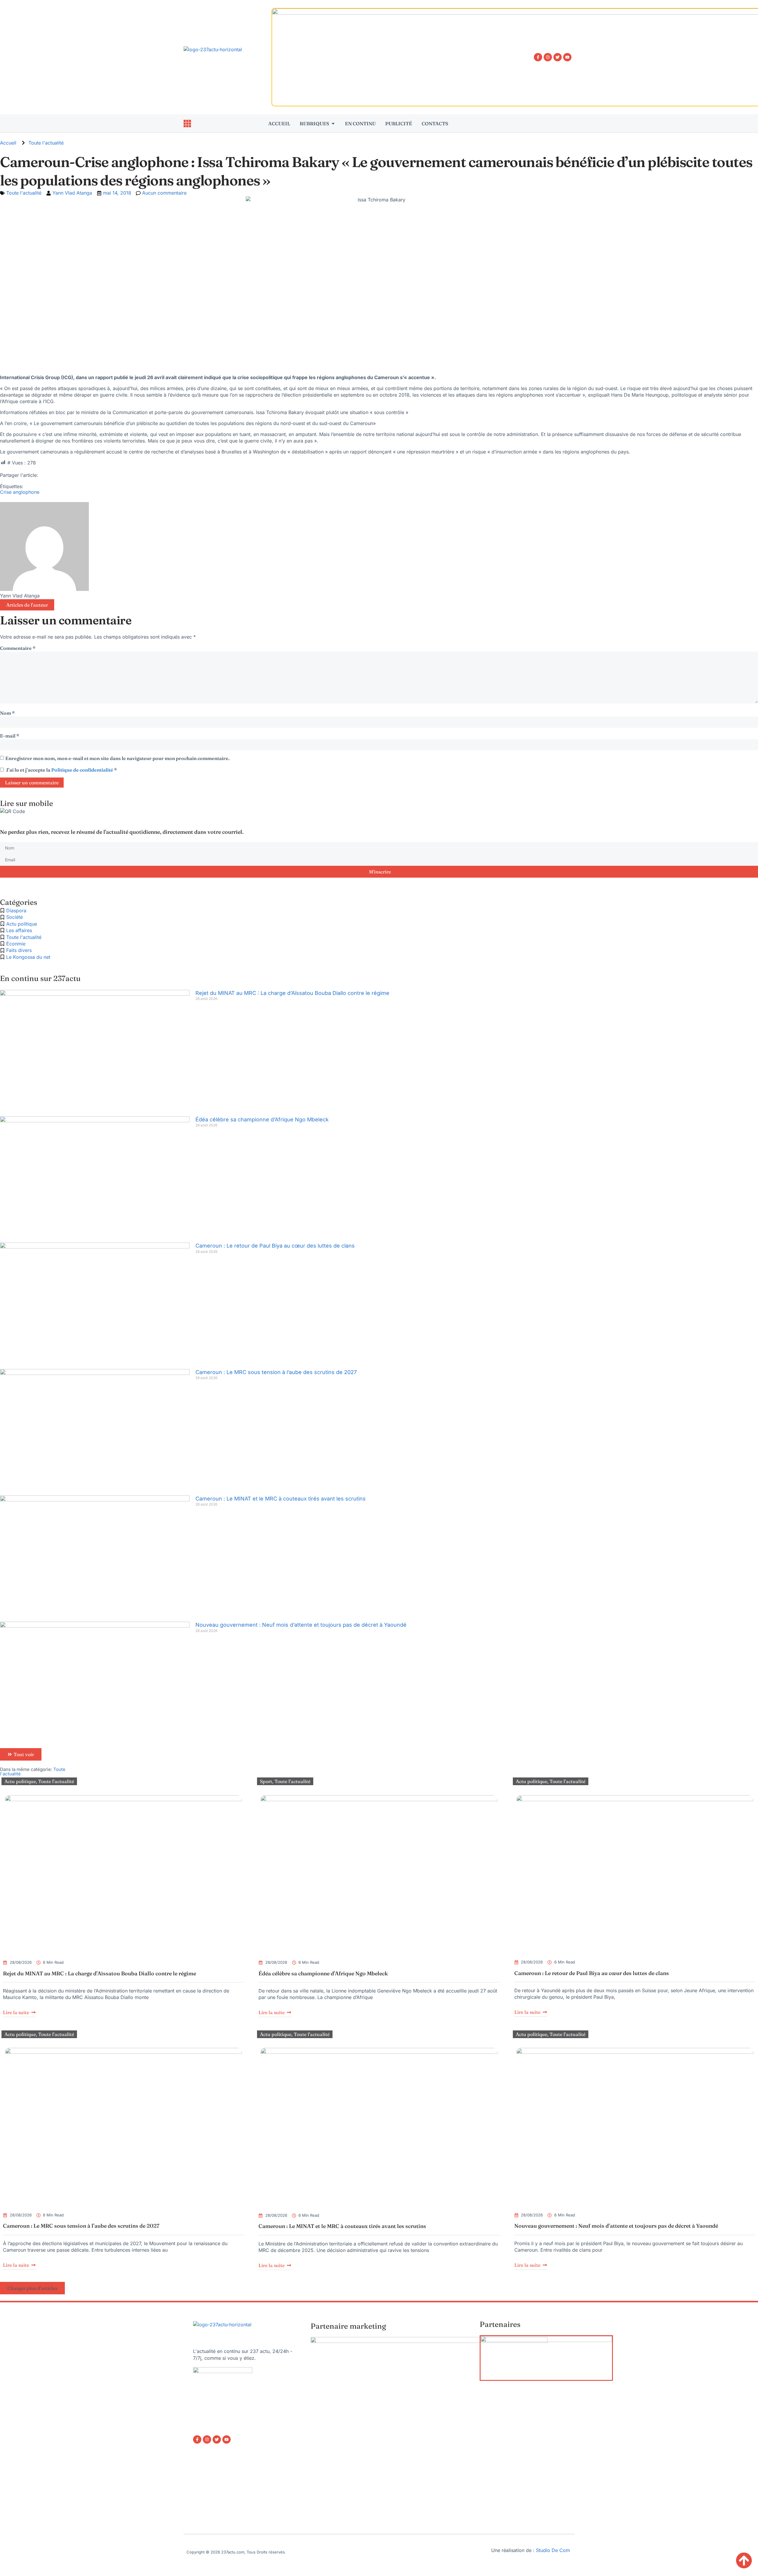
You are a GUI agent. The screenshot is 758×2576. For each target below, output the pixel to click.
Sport (266, 1781)
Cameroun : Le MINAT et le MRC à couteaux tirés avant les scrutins (281, 1499)
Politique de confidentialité (83, 770)
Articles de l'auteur (27, 605)
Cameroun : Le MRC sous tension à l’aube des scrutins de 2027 (276, 1372)
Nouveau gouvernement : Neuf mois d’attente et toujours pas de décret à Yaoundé (302, 1625)
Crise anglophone (20, 492)
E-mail (10, 736)
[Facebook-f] (538, 57)
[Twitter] (558, 57)
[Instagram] (548, 57)
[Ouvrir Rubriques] (333, 124)
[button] (32, 2288)
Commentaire (18, 648)
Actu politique (20, 1781)
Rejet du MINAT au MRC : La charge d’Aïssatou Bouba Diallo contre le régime (292, 993)
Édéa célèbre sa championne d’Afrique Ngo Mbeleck (262, 1119)
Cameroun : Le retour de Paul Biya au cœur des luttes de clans (275, 1246)
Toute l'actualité (46, 143)
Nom (7, 713)
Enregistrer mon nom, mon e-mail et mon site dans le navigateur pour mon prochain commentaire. (117, 758)
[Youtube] (567, 57)
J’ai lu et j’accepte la (61, 770)
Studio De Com (554, 2550)
